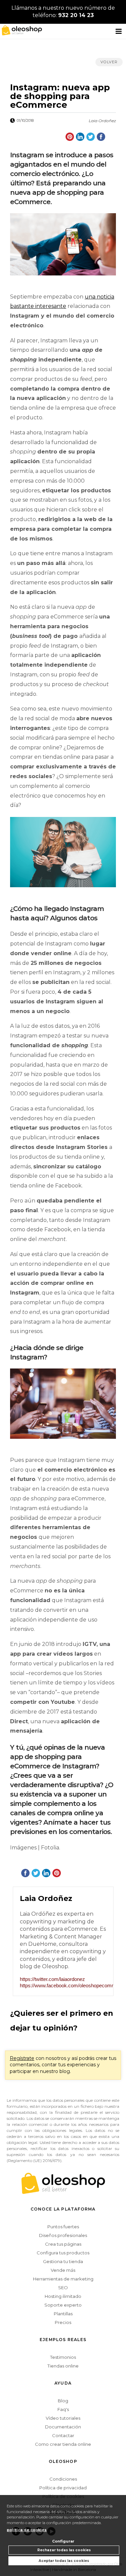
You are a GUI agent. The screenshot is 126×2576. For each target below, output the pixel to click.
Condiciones (63, 2479)
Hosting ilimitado (63, 2296)
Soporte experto (63, 2305)
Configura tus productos (63, 2253)
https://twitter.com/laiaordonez (52, 1979)
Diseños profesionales (63, 2235)
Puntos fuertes (63, 2227)
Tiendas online (63, 2366)
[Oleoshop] (20, 30)
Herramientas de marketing (63, 2279)
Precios (63, 2322)
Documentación (63, 2427)
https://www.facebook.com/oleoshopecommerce (63, 1985)
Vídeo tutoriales (63, 2418)
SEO (63, 2288)
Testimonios (63, 2357)
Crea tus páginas (63, 2244)
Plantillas (63, 2314)
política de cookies (27, 2530)
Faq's (63, 2409)
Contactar (63, 2435)
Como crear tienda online (63, 2444)
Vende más (63, 2270)
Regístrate (22, 2058)
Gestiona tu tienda (63, 2261)
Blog (63, 2401)
